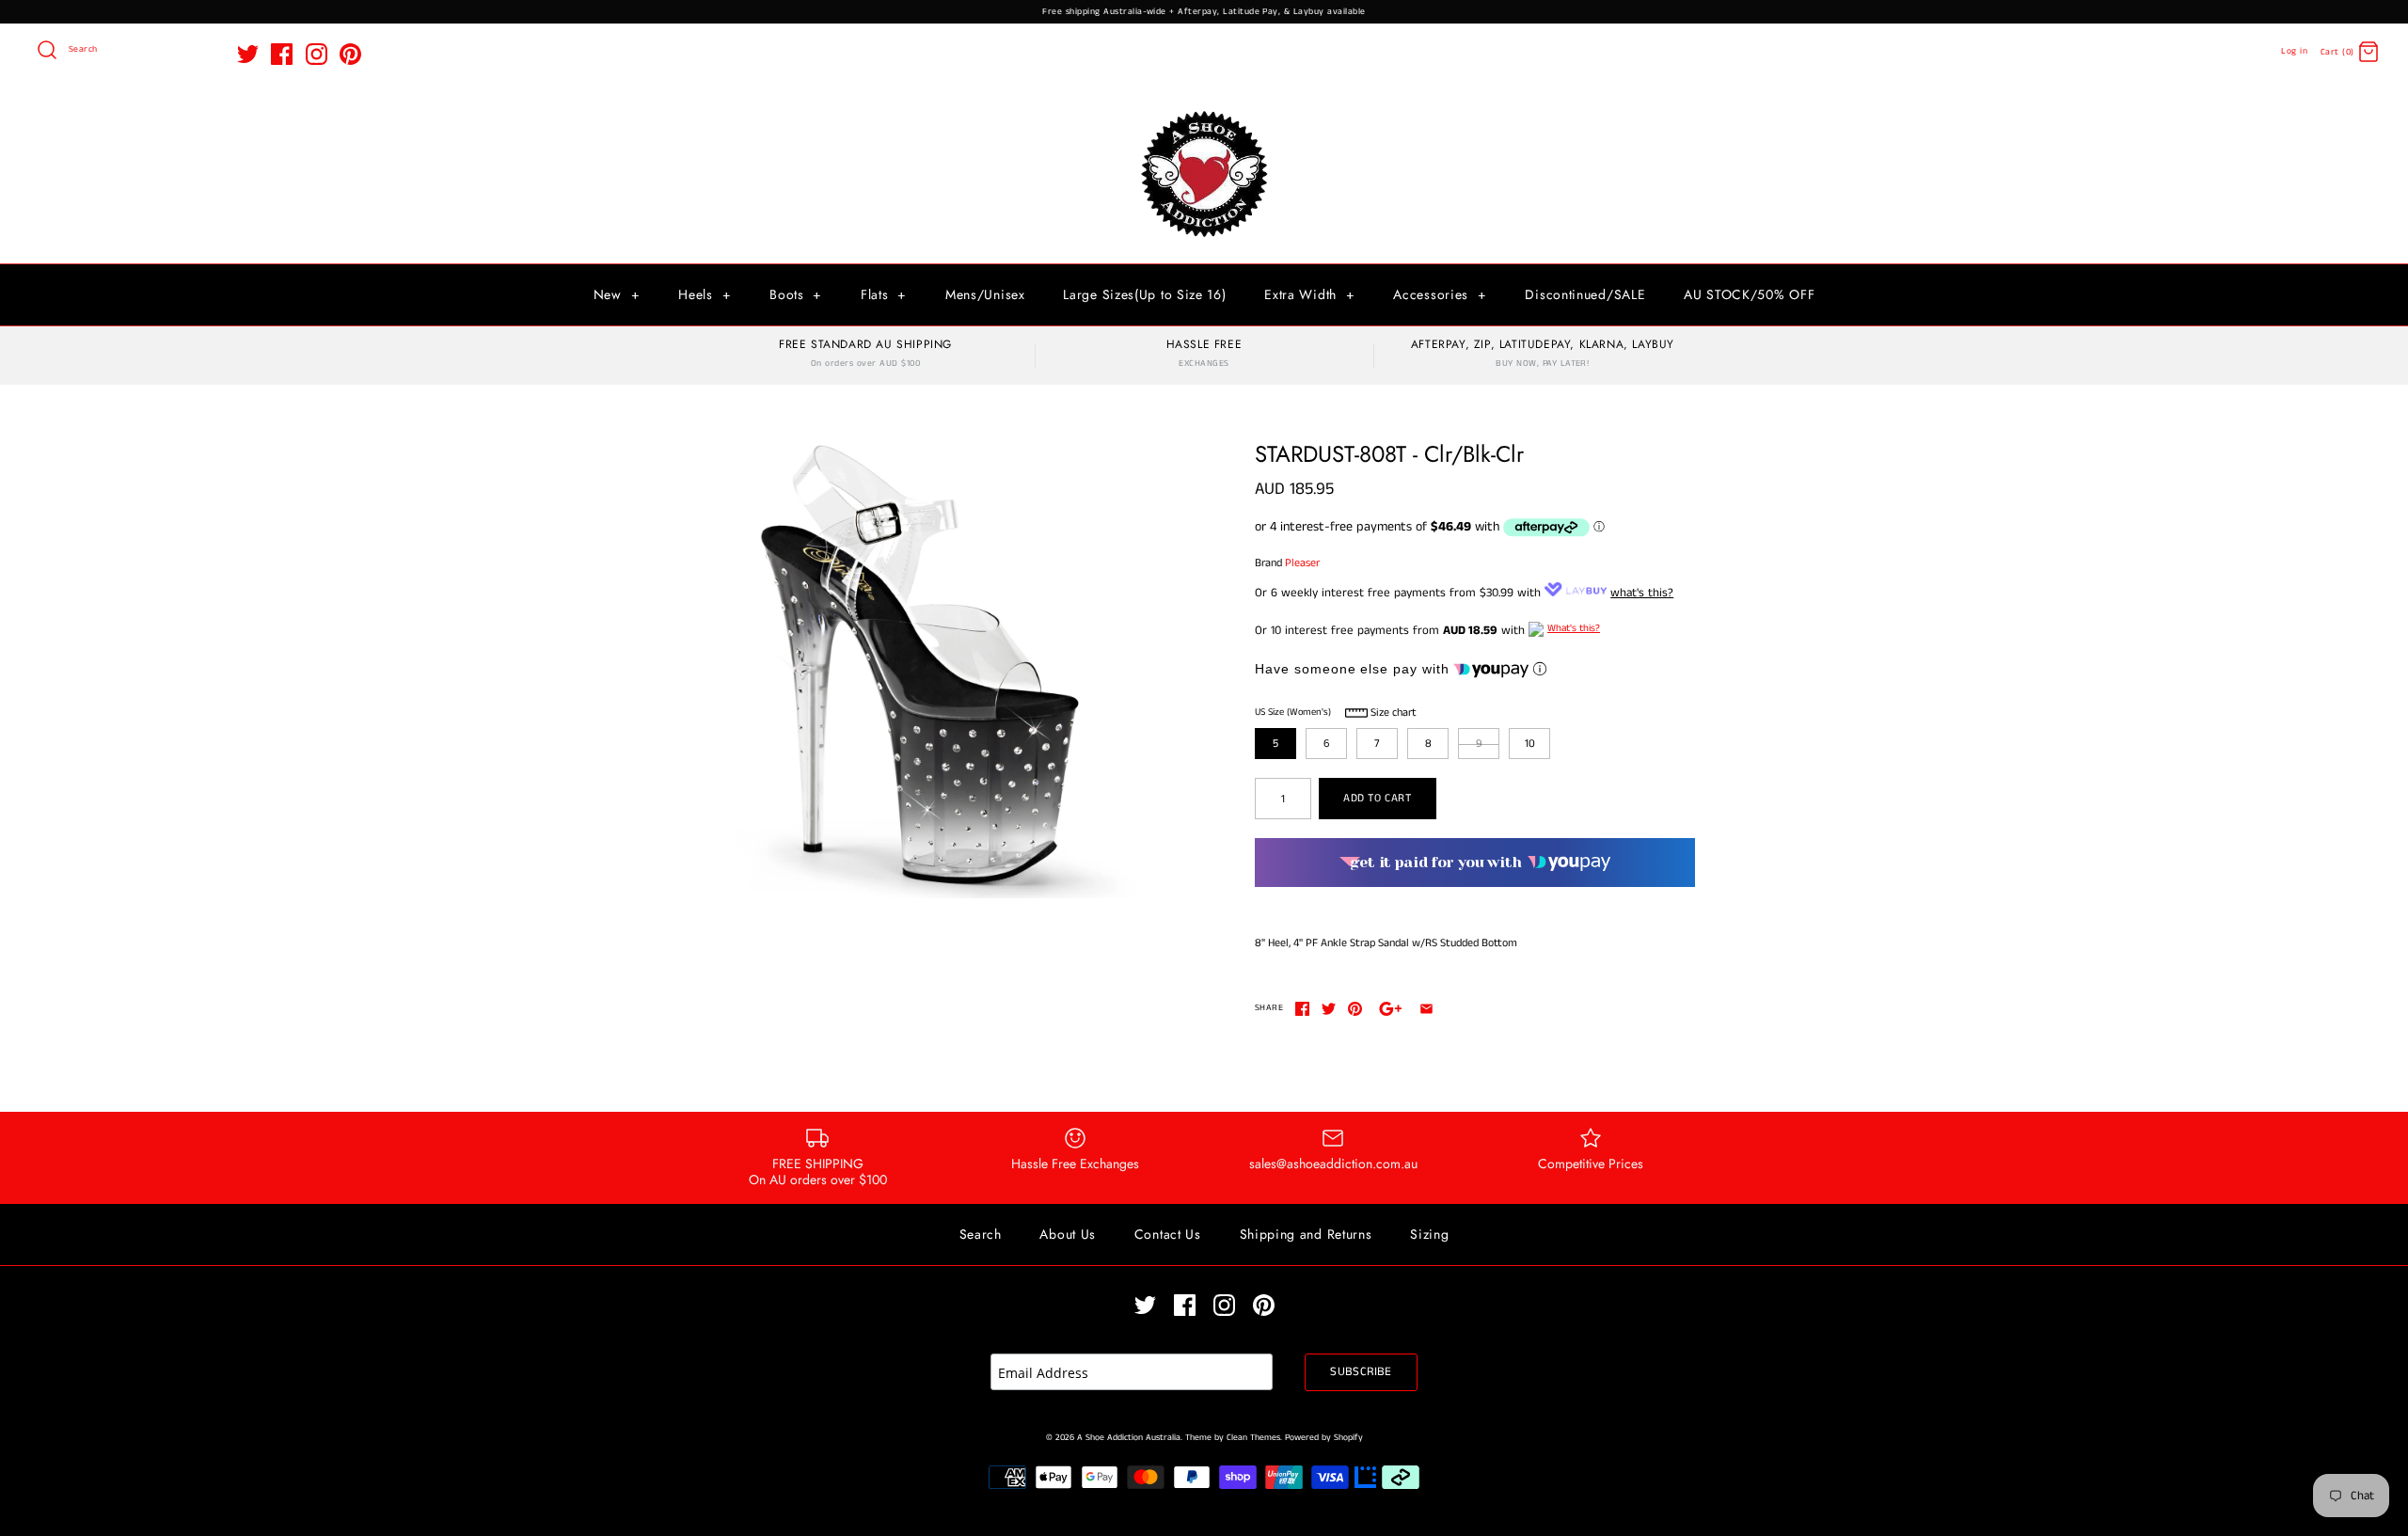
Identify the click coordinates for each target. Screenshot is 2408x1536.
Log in (2294, 51)
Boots (796, 294)
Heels (705, 294)
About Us (1068, 1234)
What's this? (1574, 628)
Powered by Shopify (1324, 1438)
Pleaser (1302, 563)
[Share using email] (1426, 1009)
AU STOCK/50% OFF (1749, 294)
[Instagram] (317, 54)
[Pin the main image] (1355, 1009)
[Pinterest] (350, 54)
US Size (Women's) (1293, 712)
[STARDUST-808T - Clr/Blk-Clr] (925, 670)
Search (981, 1234)
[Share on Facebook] (1302, 1009)
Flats (884, 294)
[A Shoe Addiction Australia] (1204, 112)
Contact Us (1168, 1234)
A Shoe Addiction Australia (1129, 1438)
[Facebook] (282, 54)
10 (1530, 744)
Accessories (1440, 294)
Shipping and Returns (1306, 1234)
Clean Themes (1253, 1438)
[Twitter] (248, 54)
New (617, 294)
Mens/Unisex (985, 294)
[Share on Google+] (1391, 1009)
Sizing (1429, 1234)
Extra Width (1309, 294)
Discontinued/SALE (1585, 294)
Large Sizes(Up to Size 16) (1144, 294)
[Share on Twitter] (1329, 1009)
